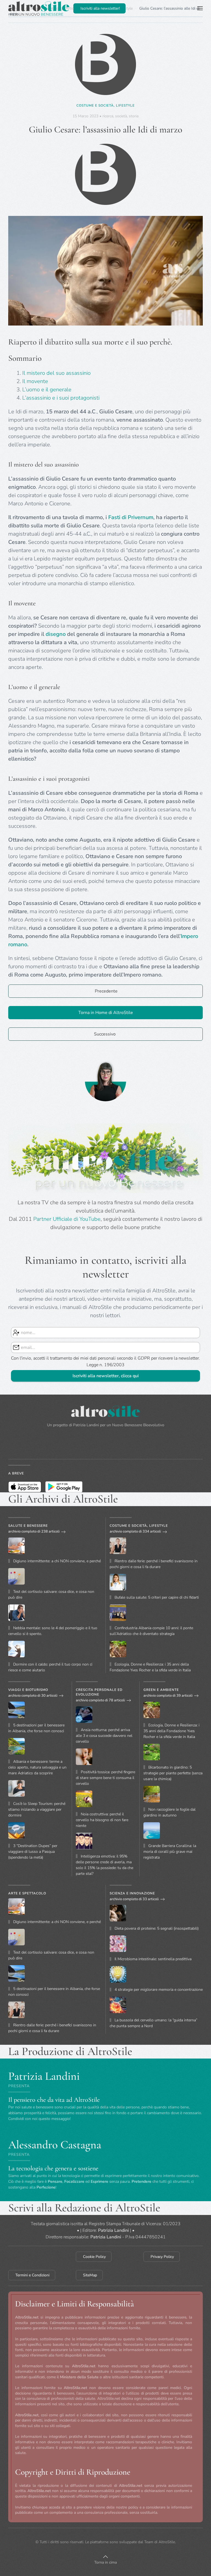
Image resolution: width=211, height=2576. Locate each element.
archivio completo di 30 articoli (33, 1696)
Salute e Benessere (28, 1526)
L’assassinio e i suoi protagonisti (61, 398)
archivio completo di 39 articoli (168, 1696)
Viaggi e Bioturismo (28, 1690)
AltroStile (167, 2542)
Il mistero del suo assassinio (56, 373)
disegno (56, 634)
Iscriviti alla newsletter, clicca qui (106, 1376)
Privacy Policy (162, 2257)
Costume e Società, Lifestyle (105, 105)
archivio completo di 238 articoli (34, 1531)
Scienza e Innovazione (132, 1893)
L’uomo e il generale (47, 390)
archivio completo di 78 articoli (100, 1700)
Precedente (106, 991)
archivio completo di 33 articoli (134, 1899)
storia (134, 116)
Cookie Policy (94, 2257)
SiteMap (90, 2275)
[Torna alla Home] (39, 8)
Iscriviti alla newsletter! (100, 8)
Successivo (105, 1034)
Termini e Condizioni (32, 2275)
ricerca (108, 116)
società (121, 116)
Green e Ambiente (161, 1690)
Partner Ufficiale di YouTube (67, 1219)
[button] (200, 8)
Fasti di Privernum (131, 517)
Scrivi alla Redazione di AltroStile (84, 2208)
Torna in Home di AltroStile (106, 1013)
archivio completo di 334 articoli (135, 1531)
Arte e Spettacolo (27, 1893)
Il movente (35, 381)
